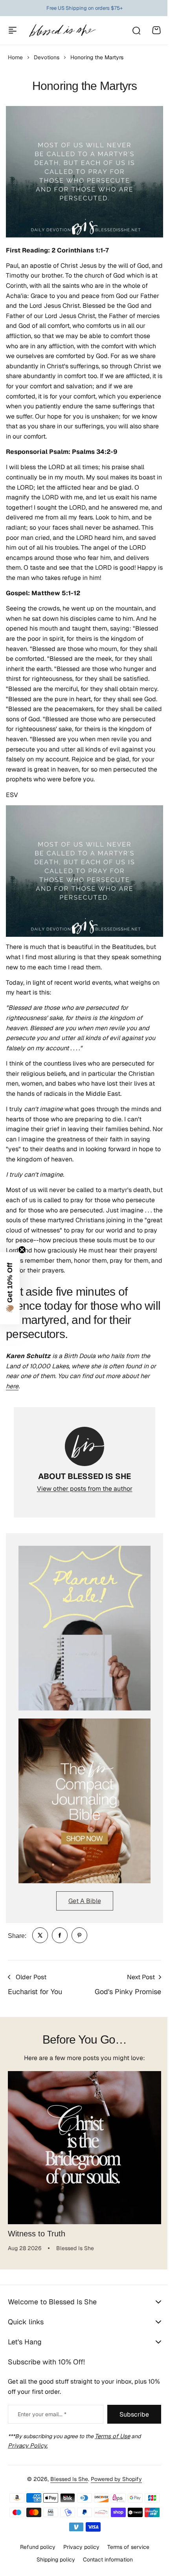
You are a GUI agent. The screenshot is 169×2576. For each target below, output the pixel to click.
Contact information (105, 2560)
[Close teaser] (22, 1250)
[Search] (136, 30)
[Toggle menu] (13, 30)
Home (15, 57)
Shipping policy (53, 2560)
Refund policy (35, 2547)
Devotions (47, 57)
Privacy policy (78, 2547)
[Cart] (156, 30)
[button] (10, 1288)
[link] (40, 1935)
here (12, 1386)
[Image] (84, 1628)
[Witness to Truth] (84, 2148)
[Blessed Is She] (62, 30)
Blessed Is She (66, 2479)
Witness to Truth (37, 2234)
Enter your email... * (42, 2414)
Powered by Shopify (114, 2479)
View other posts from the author (85, 1489)
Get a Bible (85, 1901)
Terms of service (125, 2547)
